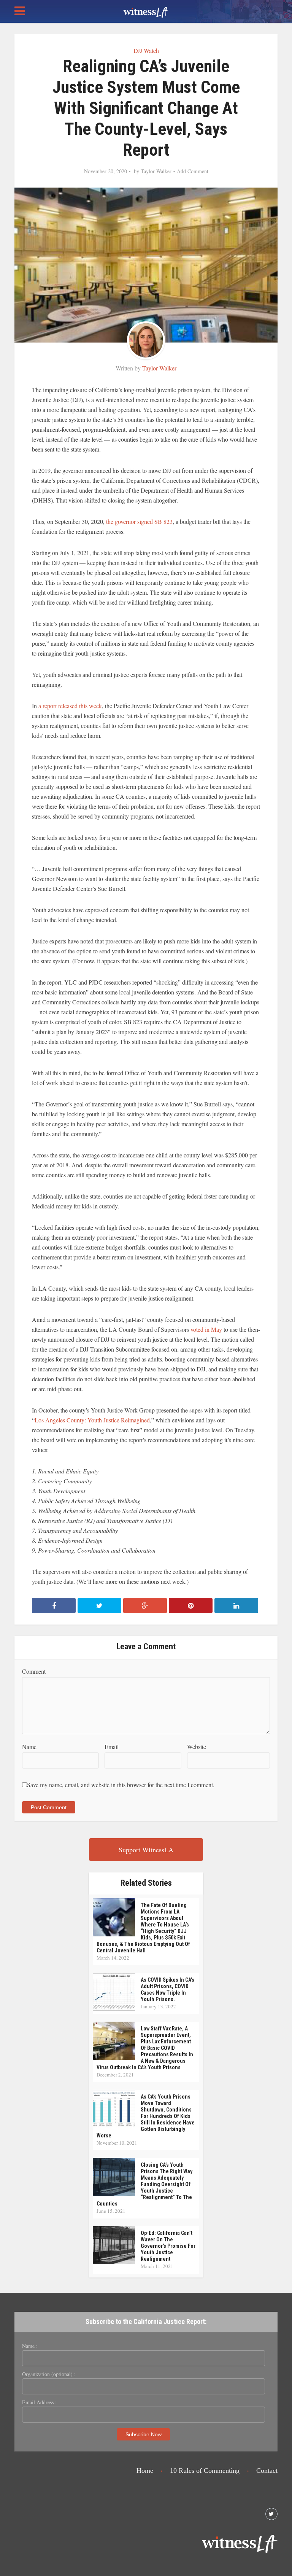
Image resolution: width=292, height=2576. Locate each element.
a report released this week (70, 706)
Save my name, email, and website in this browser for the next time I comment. (121, 1785)
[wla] (146, 11)
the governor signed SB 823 (139, 521)
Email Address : (39, 2402)
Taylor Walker (156, 171)
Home (145, 2471)
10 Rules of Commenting (205, 2471)
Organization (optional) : (49, 2374)
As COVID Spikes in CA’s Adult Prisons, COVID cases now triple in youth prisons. (167, 1989)
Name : (30, 2346)
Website (197, 1747)
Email (112, 1747)
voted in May (206, 1329)
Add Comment (193, 171)
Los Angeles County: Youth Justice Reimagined (92, 1420)
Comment (34, 1671)
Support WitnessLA (146, 1850)
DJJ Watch (146, 50)
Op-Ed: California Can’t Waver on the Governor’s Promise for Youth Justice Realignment (168, 2246)
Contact (267, 2471)
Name (29, 1747)
